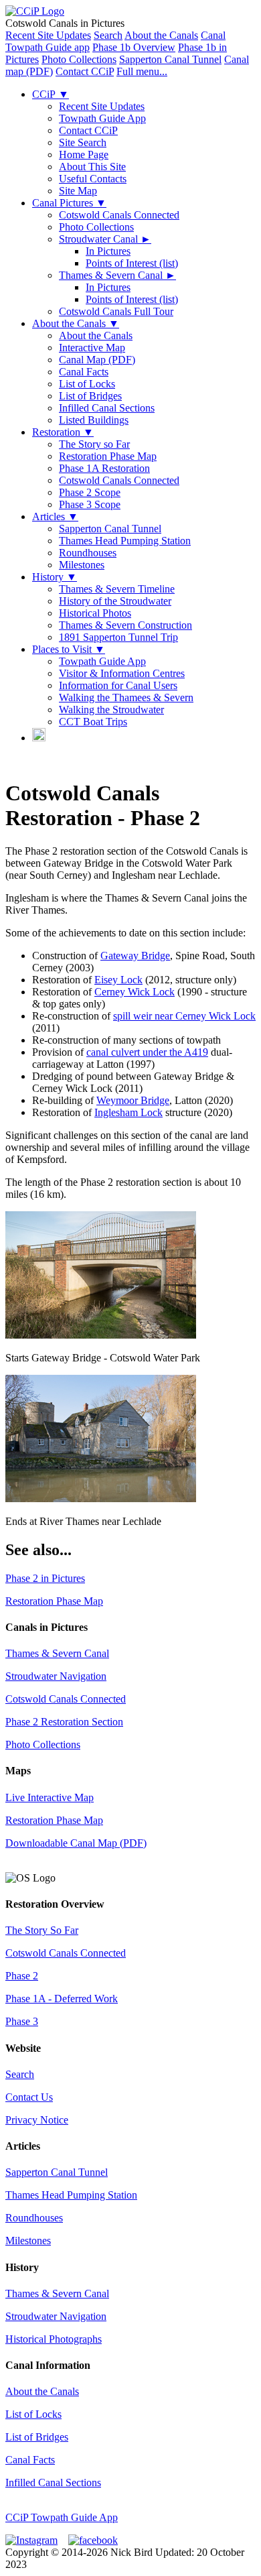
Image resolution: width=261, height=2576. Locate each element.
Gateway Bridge (135, 956)
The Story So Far (42, 1930)
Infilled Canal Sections (107, 408)
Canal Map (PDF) (97, 360)
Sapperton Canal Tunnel (170, 59)
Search (108, 35)
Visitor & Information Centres (122, 673)
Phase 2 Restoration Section (64, 1722)
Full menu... (142, 71)
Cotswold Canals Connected (119, 215)
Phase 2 (22, 1976)
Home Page (84, 155)
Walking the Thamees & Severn (126, 697)
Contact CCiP (85, 71)
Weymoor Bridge (133, 1100)
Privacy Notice (37, 2120)
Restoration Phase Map (108, 456)
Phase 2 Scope (90, 492)
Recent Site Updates (48, 35)
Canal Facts (84, 372)
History (55, 577)
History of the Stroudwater (115, 601)
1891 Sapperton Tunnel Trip (118, 637)
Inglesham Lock (128, 1112)
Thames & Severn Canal (117, 275)
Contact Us (29, 2097)
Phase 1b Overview (134, 47)
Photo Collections (79, 59)
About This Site (92, 167)
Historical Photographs (54, 2339)
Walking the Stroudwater (111, 710)
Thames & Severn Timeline (117, 589)
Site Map (78, 191)
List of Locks (87, 384)
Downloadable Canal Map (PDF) (76, 1843)
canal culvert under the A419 (147, 1052)
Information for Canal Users (118, 685)
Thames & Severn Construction (125, 625)
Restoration (63, 432)
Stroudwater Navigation (56, 1676)
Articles (55, 516)
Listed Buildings (94, 420)
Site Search (83, 142)
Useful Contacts (93, 179)
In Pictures (108, 251)
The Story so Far (94, 444)
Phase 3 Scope (90, 504)
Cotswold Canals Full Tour (116, 311)
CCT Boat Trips (93, 722)
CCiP (51, 94)
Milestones (82, 565)
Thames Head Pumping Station (125, 541)
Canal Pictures (69, 203)
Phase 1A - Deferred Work (62, 1999)
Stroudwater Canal (105, 239)
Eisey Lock (118, 980)
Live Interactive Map (50, 1797)
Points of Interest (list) (132, 263)
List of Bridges (90, 396)
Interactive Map (92, 348)
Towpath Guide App (102, 118)
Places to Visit (69, 649)
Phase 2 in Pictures (45, 1578)
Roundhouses (88, 553)
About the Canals (161, 35)
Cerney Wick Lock (135, 992)
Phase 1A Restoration (104, 468)
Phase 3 (22, 2021)
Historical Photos (95, 613)
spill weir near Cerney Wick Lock (184, 1016)
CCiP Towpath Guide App (62, 2517)
